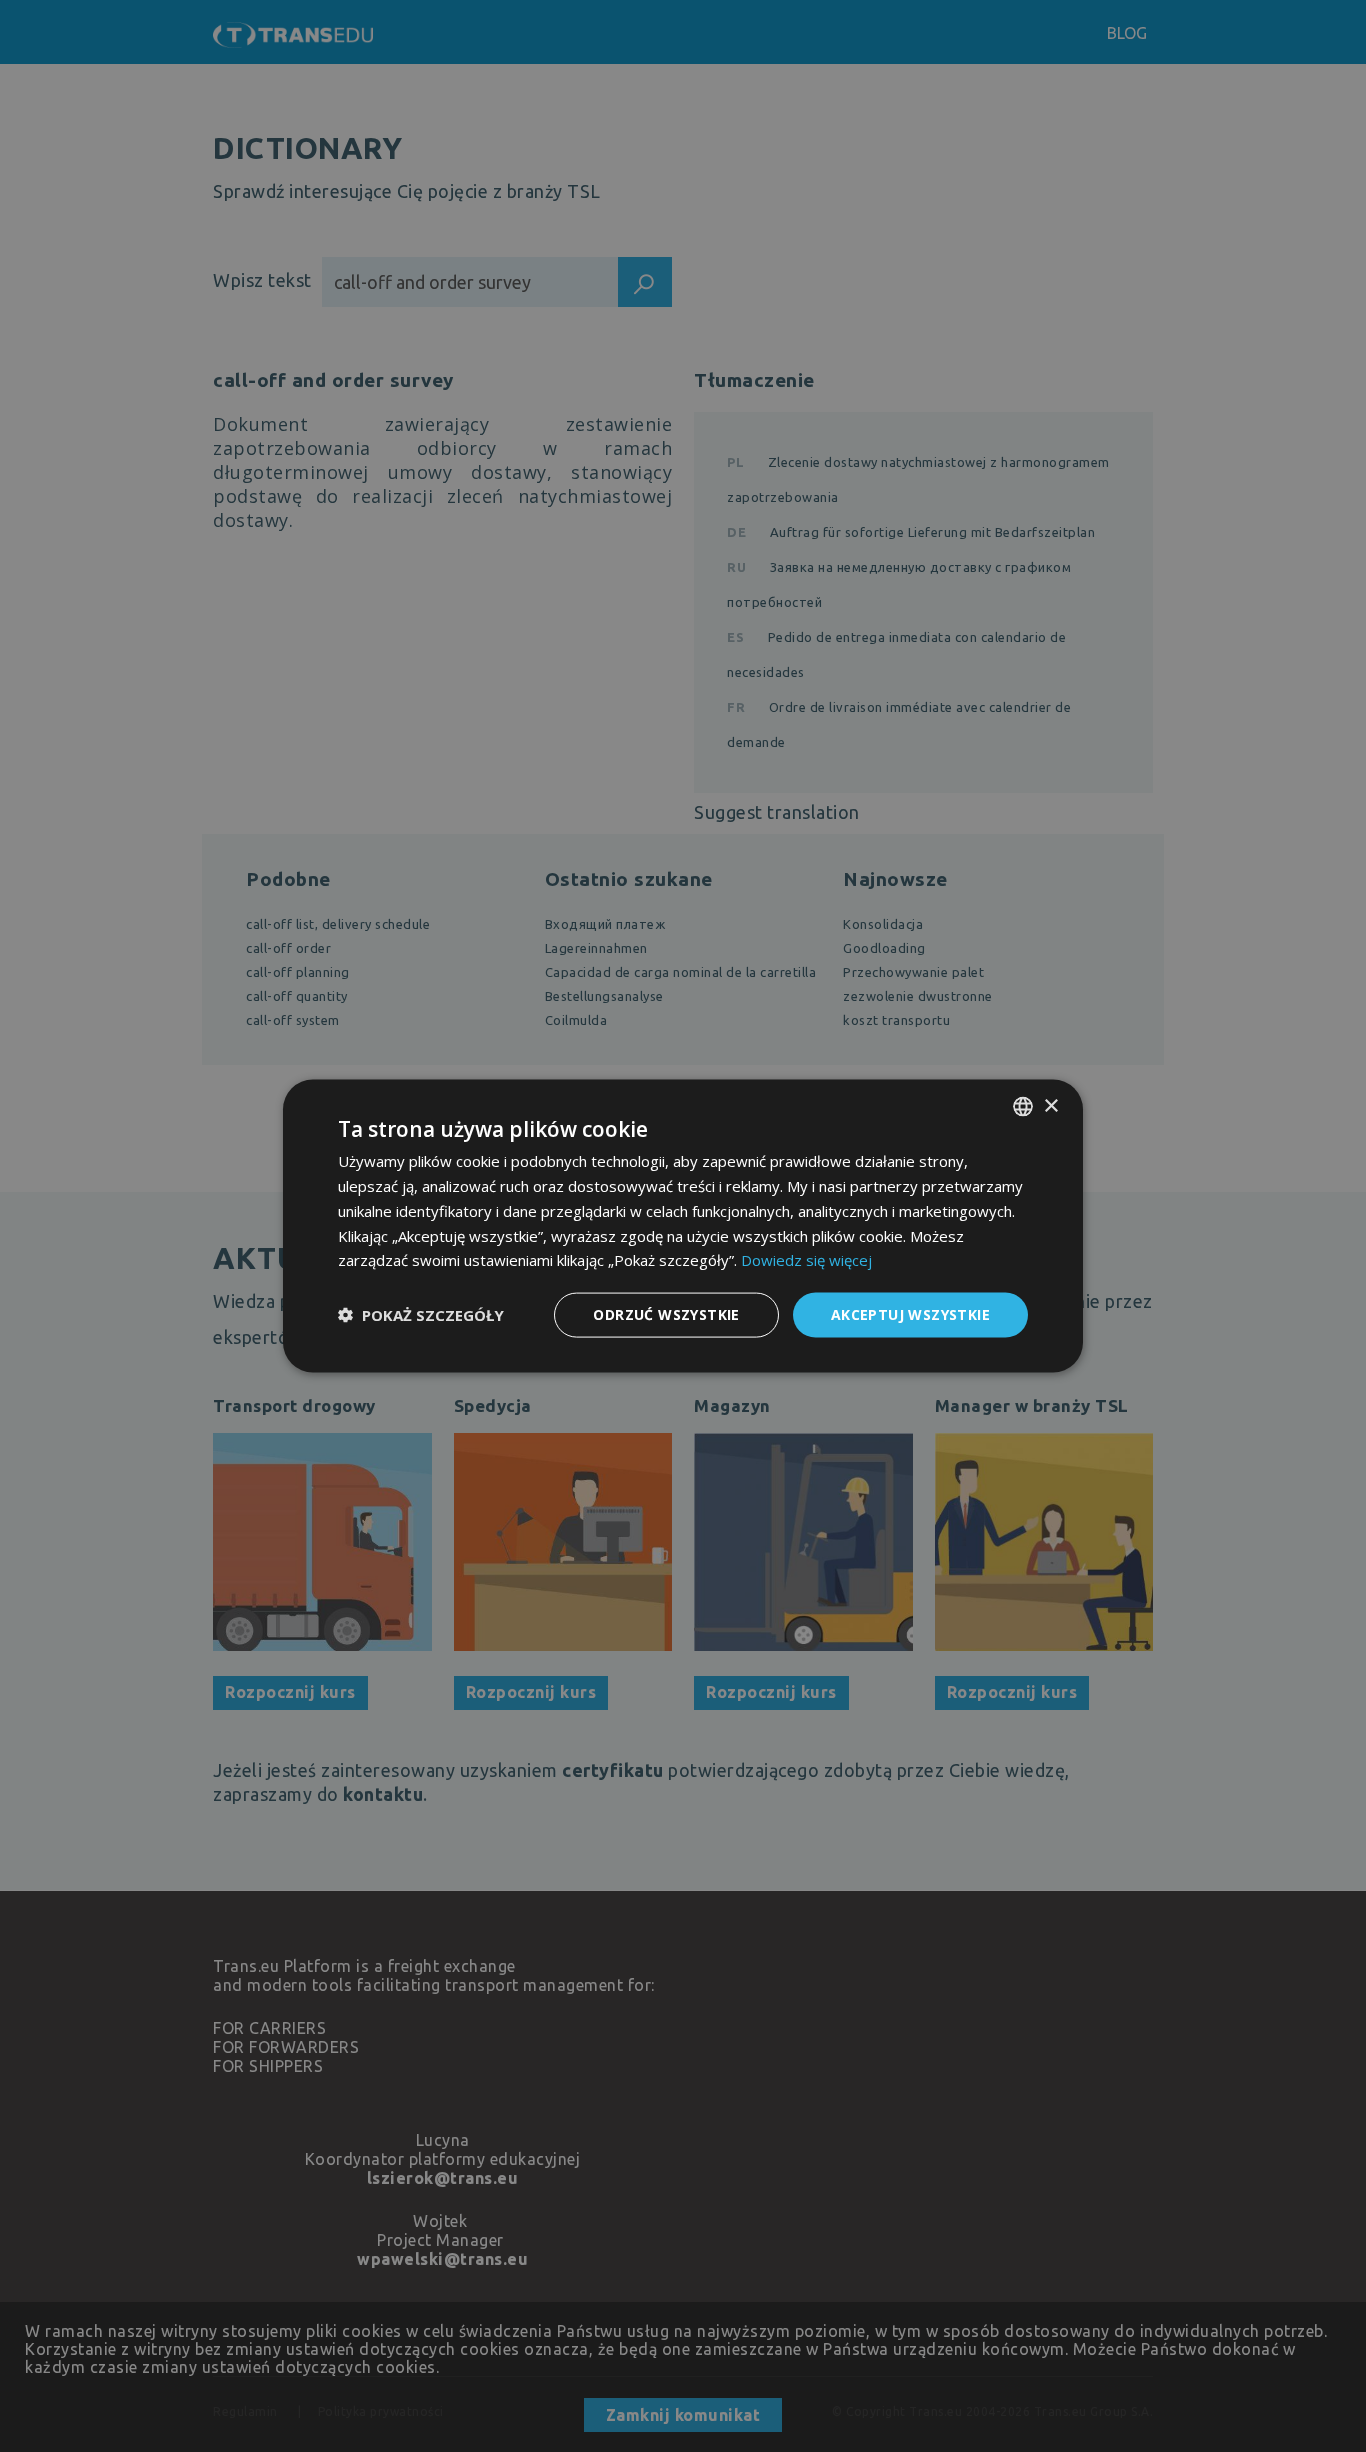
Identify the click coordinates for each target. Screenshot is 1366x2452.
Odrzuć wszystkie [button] (666, 1314)
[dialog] (683, 1226)
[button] (421, 1315)
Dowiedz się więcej (806, 1260)
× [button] (1050, 1105)
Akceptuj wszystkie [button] (910, 1314)
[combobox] (1023, 1107)
